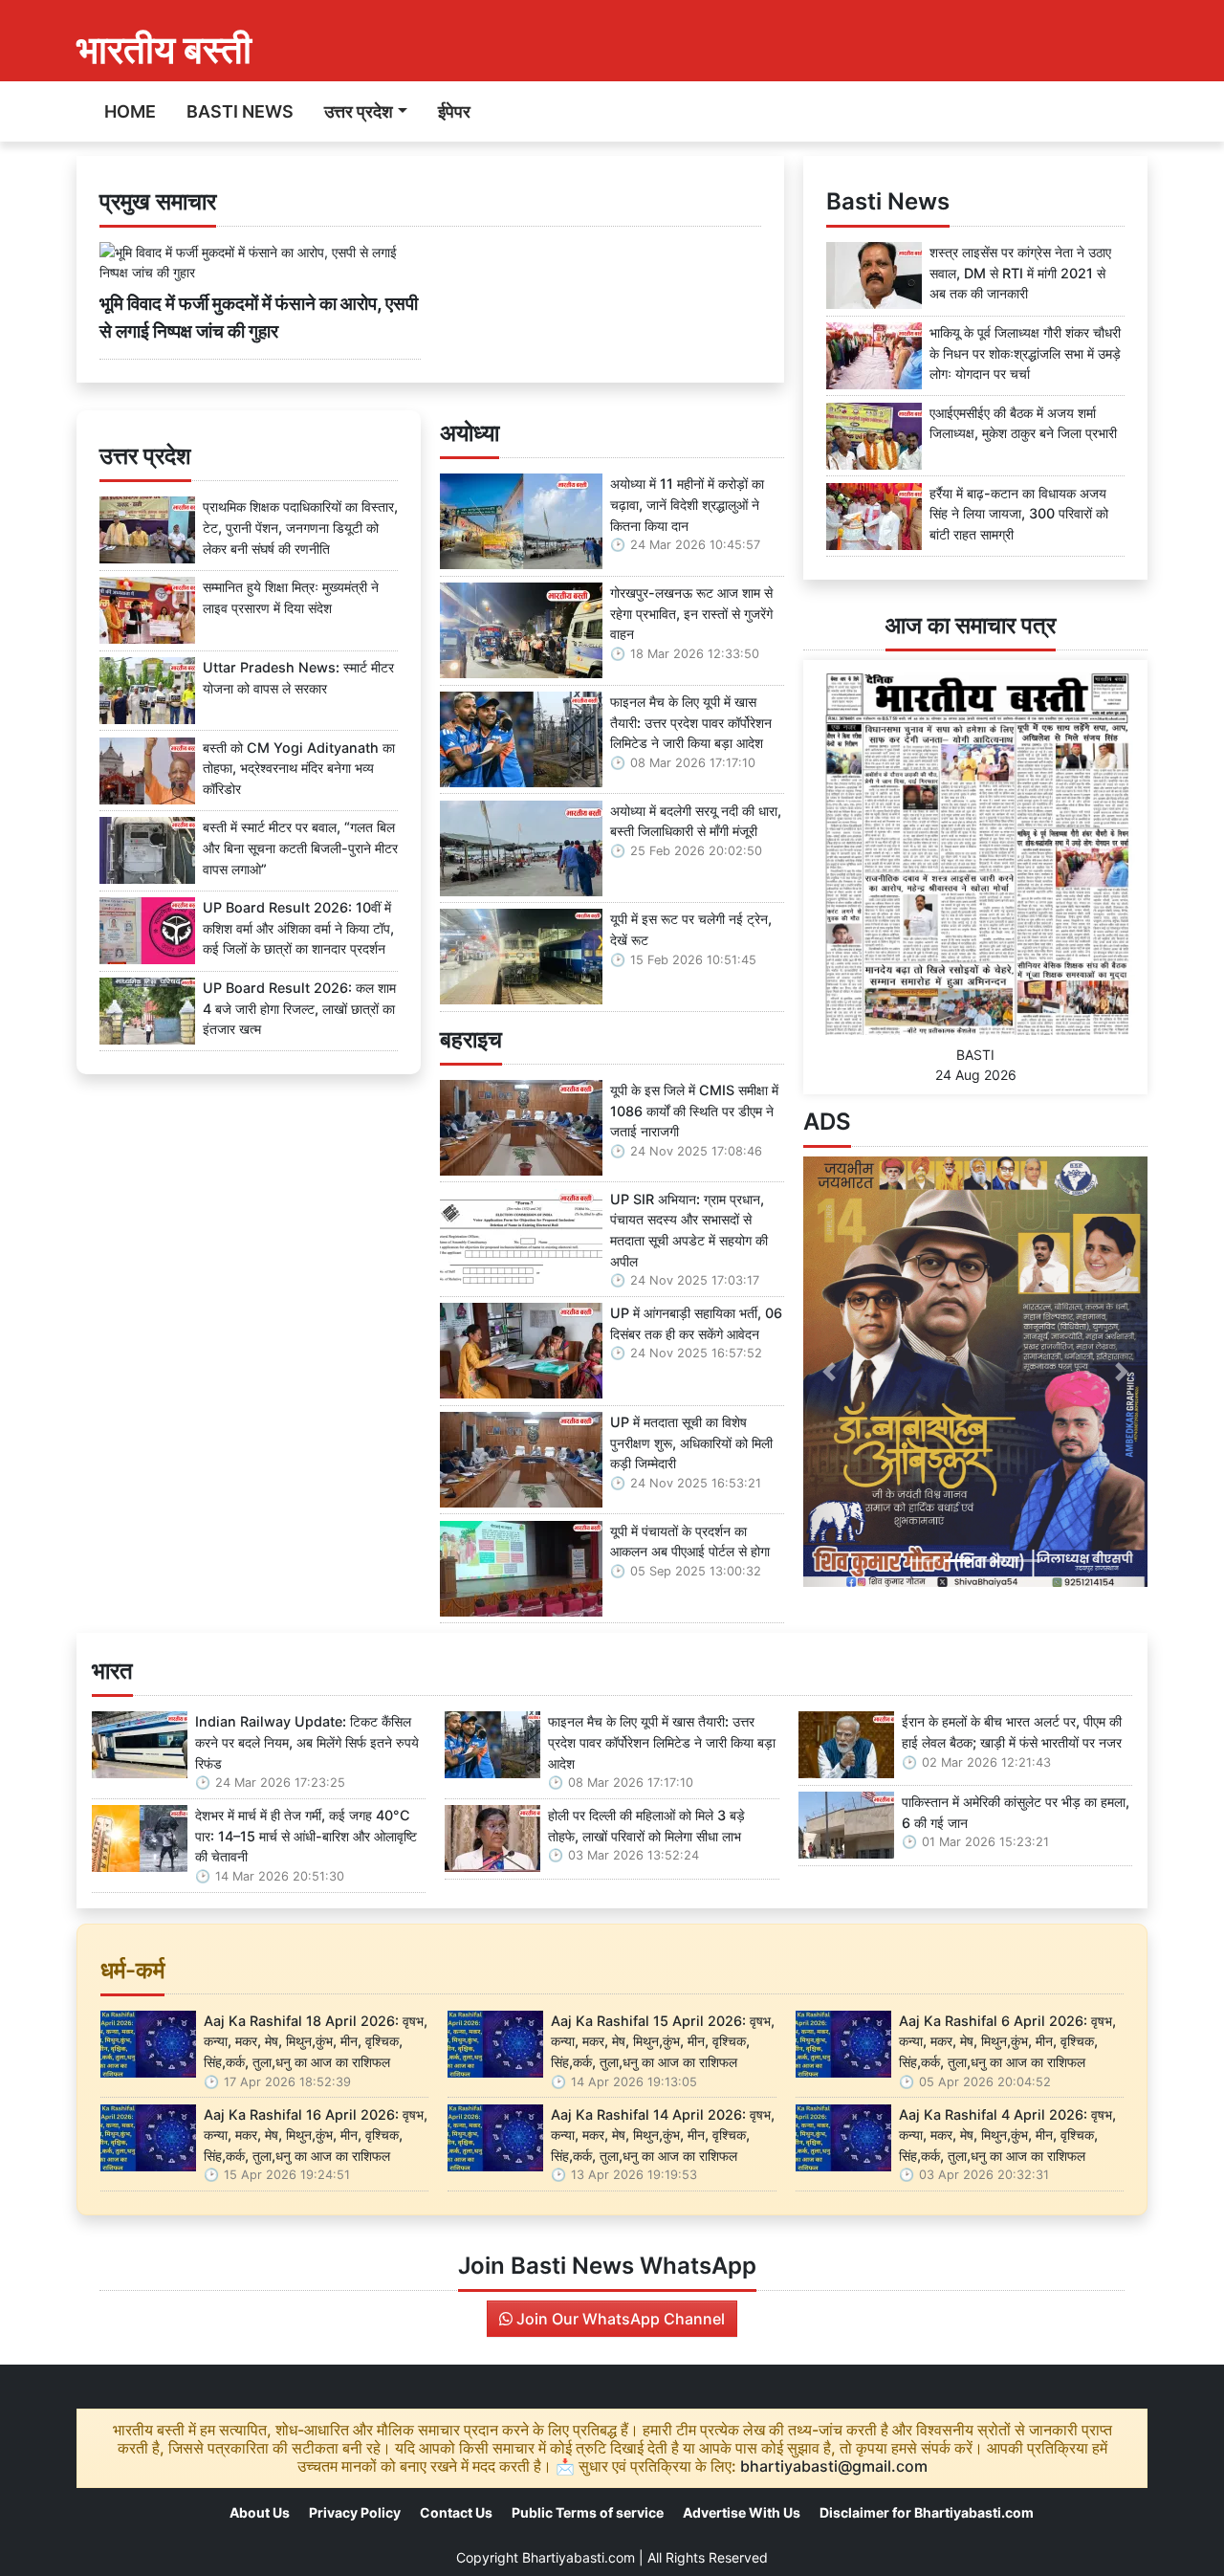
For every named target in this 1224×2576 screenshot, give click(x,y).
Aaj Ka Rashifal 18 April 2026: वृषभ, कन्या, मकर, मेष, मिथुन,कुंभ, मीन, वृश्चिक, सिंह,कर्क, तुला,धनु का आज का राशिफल (316, 2041)
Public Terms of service (588, 2512)
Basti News (240, 111)
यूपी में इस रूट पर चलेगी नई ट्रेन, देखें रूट (691, 929)
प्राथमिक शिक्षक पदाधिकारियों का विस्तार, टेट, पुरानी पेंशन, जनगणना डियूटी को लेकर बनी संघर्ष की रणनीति (300, 527)
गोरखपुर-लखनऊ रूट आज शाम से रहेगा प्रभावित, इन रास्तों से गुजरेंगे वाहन (691, 613)
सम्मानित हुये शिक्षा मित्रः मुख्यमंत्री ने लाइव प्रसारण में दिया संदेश (291, 597)
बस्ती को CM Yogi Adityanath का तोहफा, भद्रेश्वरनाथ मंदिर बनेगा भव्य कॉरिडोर (299, 768)
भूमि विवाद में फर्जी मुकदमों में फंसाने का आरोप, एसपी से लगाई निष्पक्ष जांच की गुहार (259, 317)
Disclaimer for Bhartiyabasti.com (927, 2512)
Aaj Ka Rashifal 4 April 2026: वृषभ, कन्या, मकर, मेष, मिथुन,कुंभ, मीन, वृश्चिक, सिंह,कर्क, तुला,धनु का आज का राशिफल (1007, 2135)
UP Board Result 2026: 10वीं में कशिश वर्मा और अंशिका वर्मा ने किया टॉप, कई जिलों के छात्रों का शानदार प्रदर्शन (298, 928)
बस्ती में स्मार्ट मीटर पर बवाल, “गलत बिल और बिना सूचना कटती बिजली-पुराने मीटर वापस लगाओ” (300, 848)
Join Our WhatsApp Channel (619, 2319)
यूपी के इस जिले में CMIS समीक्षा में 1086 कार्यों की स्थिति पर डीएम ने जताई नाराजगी (694, 1111)
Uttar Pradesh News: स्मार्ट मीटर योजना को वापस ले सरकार (298, 678)
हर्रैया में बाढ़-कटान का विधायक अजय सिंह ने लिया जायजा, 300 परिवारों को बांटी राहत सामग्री (1019, 514)
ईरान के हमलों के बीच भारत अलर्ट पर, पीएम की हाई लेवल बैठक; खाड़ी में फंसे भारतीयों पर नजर (1012, 1732)
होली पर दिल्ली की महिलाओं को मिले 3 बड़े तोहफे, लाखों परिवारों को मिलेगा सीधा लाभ (646, 1826)
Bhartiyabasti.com (579, 2557)
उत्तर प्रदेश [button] (359, 111)
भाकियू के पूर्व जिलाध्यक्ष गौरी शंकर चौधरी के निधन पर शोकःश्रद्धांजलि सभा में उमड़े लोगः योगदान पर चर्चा (1025, 353)
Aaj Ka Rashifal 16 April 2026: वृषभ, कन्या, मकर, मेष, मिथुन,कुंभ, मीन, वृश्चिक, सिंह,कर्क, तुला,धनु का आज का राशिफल (316, 2135)
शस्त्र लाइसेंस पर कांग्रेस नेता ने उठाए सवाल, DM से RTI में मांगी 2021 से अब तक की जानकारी (1020, 273)
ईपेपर (454, 111)
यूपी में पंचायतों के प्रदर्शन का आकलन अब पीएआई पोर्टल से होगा (690, 1541)
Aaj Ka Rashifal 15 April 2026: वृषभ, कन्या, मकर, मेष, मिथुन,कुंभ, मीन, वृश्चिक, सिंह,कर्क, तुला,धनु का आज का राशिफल (663, 2041)
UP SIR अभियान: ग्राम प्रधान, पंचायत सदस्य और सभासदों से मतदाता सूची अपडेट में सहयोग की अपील (689, 1230)
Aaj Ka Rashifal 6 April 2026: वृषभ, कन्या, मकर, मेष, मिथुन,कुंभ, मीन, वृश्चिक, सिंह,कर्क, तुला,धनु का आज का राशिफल (1007, 2041)
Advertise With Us (742, 2512)
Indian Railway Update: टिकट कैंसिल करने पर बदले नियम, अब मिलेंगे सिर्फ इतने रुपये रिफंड (307, 1742)
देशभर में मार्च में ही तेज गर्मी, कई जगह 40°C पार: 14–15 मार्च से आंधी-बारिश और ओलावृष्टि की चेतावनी (306, 1836)
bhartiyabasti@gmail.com (834, 2466)
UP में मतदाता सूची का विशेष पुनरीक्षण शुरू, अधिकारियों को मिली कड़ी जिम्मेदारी (691, 1442)
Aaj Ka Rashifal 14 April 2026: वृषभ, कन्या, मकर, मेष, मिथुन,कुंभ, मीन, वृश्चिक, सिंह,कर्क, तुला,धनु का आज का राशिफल (663, 2135)
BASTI (975, 1055)
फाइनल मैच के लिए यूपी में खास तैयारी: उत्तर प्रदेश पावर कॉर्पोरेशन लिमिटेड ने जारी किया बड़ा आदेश (691, 722)
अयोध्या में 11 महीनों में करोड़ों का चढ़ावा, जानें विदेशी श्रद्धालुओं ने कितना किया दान (687, 504)
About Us (260, 2512)
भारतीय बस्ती (164, 49)
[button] (829, 1372)
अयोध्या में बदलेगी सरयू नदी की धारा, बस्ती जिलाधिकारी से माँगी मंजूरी (696, 821)
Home (130, 111)
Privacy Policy (355, 2512)
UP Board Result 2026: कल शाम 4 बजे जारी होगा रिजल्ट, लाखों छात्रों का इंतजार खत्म (299, 1008)
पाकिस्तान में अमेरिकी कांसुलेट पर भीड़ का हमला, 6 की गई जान (1016, 1812)
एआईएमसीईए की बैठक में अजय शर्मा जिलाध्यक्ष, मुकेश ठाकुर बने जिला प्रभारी (1023, 423)
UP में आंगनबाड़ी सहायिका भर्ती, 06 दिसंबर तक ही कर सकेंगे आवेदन (696, 1323)
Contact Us (456, 2512)
